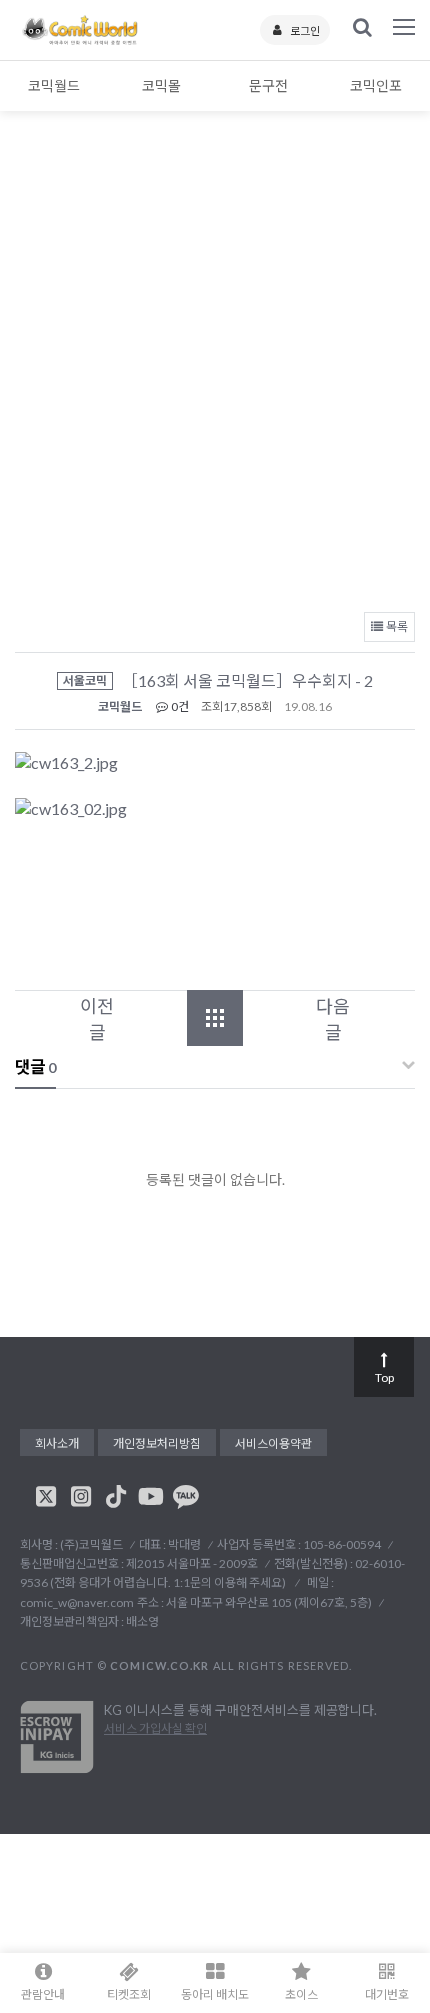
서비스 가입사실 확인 (155, 1728)
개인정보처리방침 (157, 1443)
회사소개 (57, 1443)
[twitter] (46, 1496)
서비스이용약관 (273, 1443)
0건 (179, 706)
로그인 (305, 30)
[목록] (215, 1018)
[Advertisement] (215, 375)
